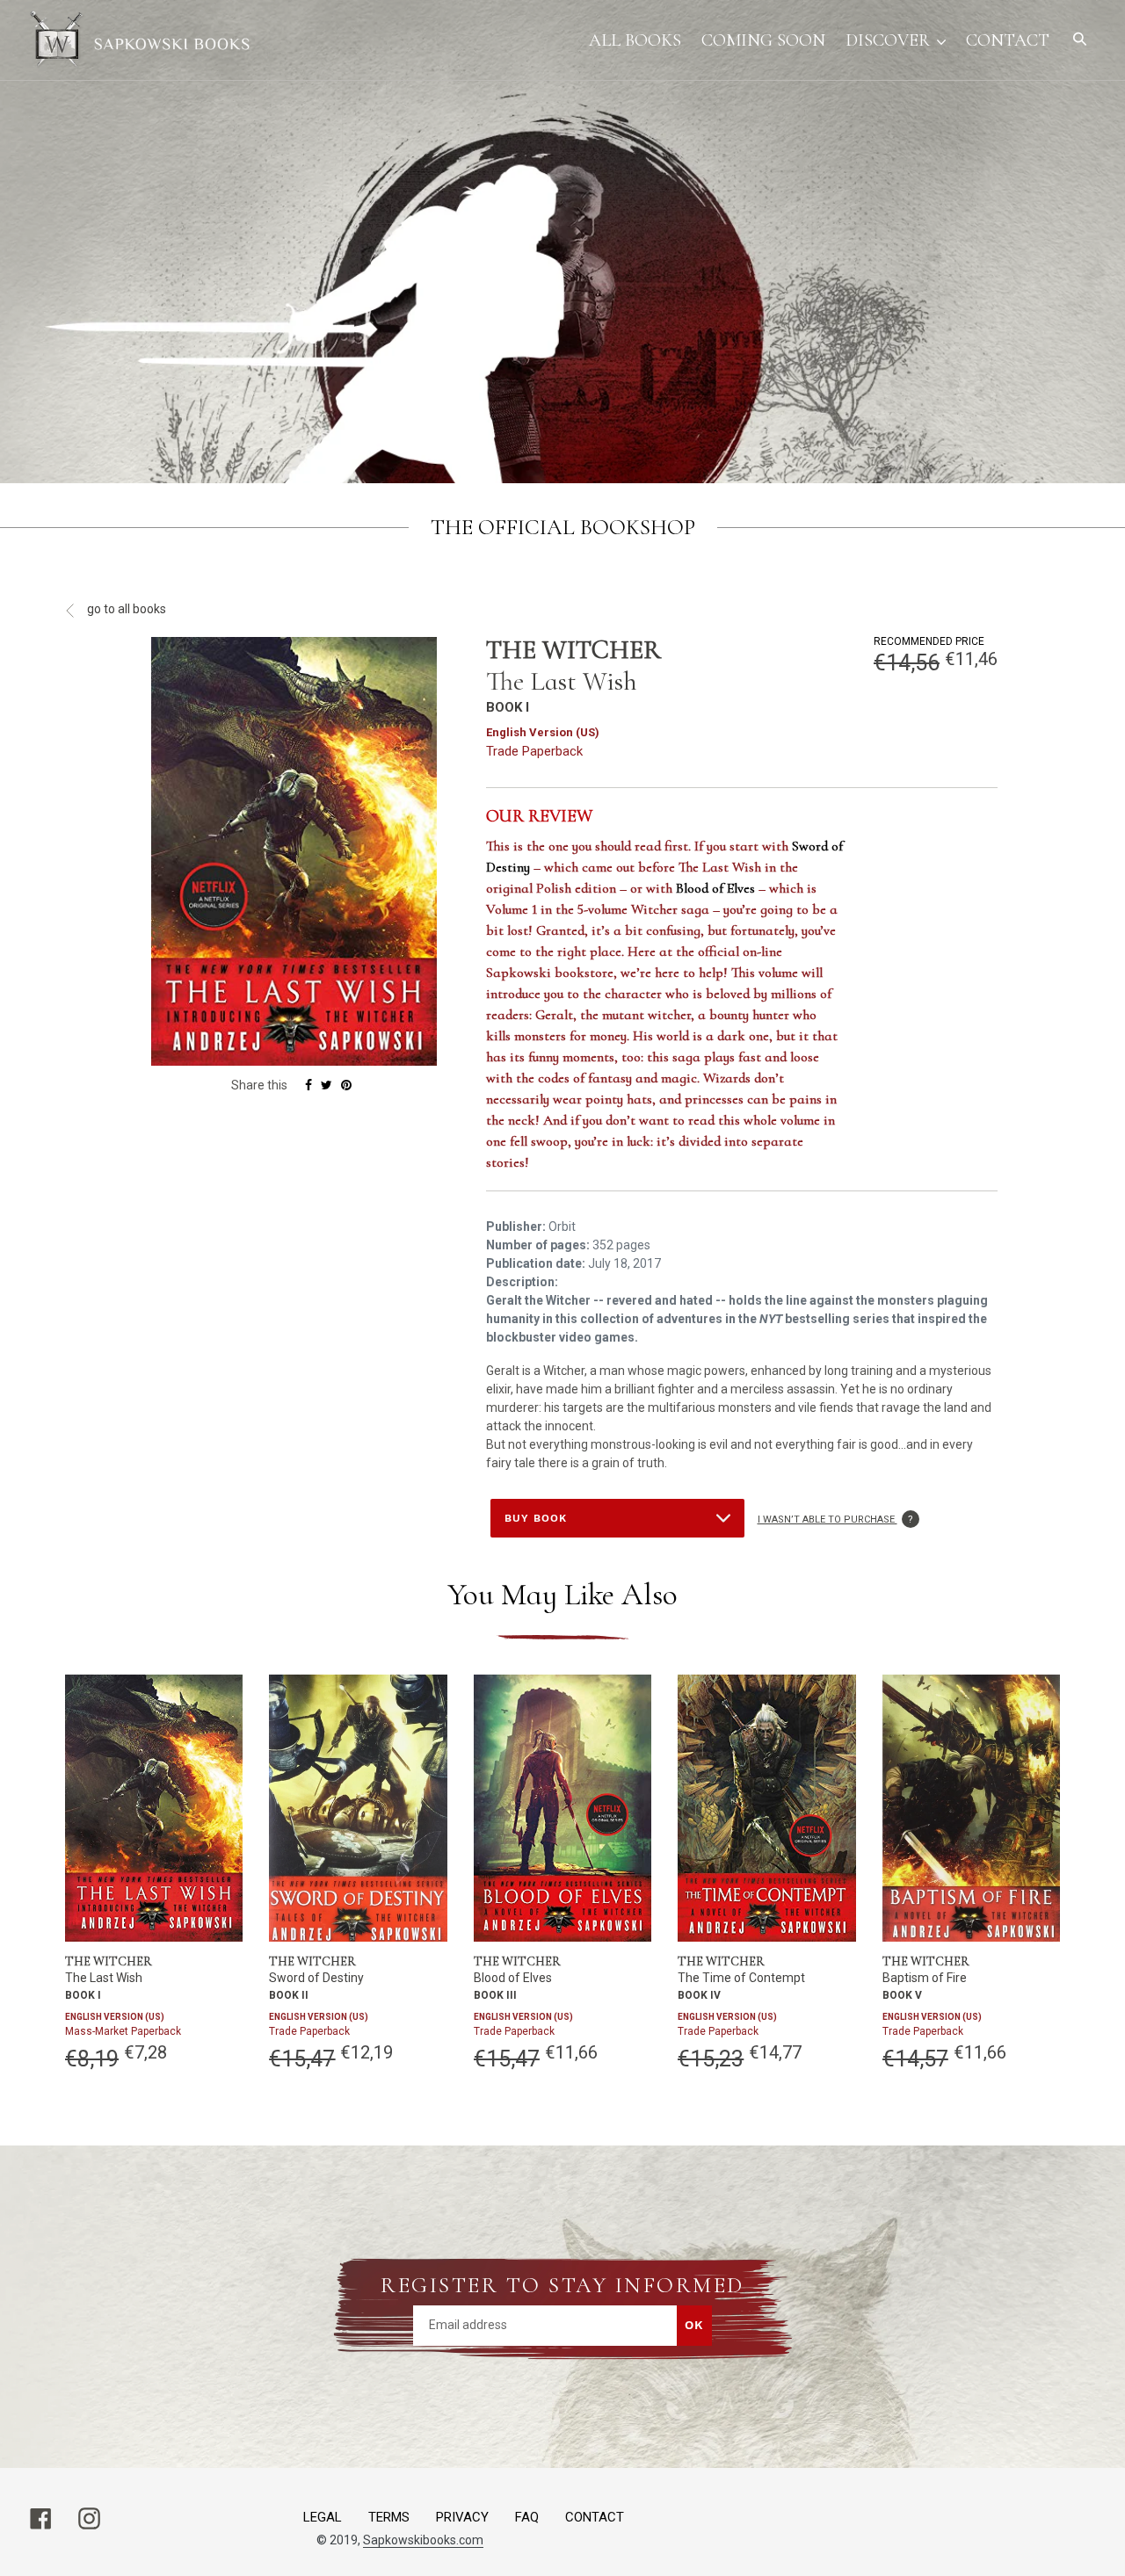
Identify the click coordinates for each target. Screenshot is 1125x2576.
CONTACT (595, 2517)
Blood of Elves (715, 888)
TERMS (389, 2517)
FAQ (527, 2517)
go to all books (125, 609)
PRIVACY (462, 2517)
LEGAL (323, 2517)
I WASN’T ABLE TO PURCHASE (838, 1520)
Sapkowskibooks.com (423, 2540)
